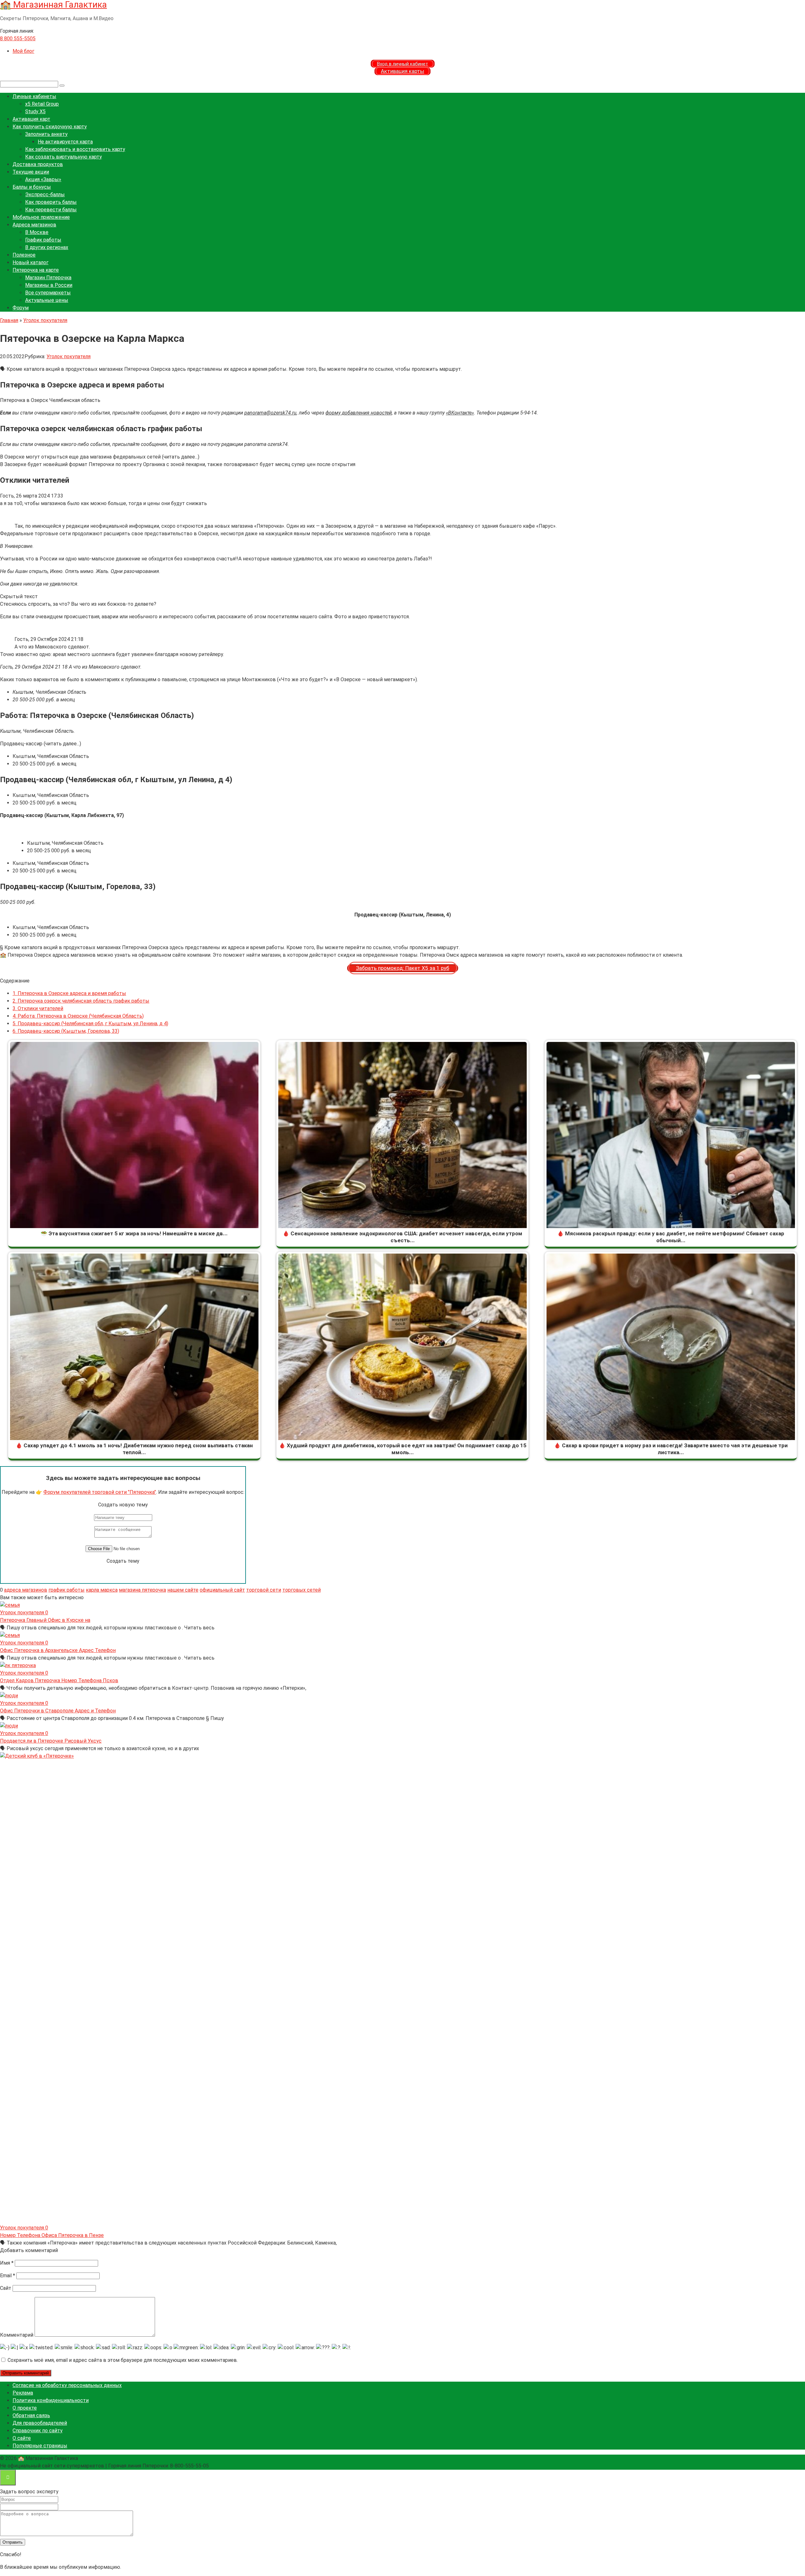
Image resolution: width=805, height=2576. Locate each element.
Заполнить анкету (46, 134)
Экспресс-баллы (45, 195)
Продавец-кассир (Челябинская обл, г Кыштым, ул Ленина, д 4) (90, 1024)
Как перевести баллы (51, 210)
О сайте (22, 2438)
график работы (67, 1590)
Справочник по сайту (38, 2431)
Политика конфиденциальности (51, 2400)
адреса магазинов (26, 1590)
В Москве (37, 232)
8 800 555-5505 (18, 39)
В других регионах (47, 247)
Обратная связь (31, 2415)
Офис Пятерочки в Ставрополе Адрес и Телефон (58, 1711)
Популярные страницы (40, 2446)
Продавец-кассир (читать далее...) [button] (41, 744)
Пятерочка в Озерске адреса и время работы (69, 993)
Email (8, 2276)
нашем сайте (183, 1590)
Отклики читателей (38, 1008)
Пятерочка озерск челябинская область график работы (81, 1001)
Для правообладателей (40, 2423)
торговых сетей (302, 1590)
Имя (7, 2263)
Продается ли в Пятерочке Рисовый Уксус (51, 1741)
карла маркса (102, 1590)
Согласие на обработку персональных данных (67, 2385)
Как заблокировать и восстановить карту (75, 149)
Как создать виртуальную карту (64, 157)
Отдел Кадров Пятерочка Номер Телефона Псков (59, 1680)
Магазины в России (49, 285)
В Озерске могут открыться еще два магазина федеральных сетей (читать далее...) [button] (100, 457)
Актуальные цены (47, 300)
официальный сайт (222, 1590)
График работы (43, 240)
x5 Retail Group (42, 104)
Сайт (6, 2288)
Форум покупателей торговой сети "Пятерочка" (100, 1492)
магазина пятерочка (142, 1590)
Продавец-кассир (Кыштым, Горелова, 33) (66, 1031)
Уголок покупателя (69, 356)
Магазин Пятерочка (48, 278)
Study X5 (35, 111)
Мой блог (23, 51)
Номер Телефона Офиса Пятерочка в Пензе (52, 2235)
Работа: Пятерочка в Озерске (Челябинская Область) (78, 1016)
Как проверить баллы (51, 202)
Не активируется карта (65, 142)
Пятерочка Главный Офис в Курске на (45, 1620)
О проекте (25, 2408)
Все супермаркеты (48, 293)
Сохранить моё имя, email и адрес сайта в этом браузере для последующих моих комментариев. (123, 2360)
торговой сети (264, 1590)
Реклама (23, 2393)
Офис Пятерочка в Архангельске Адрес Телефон (58, 1650)
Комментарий (17, 2335)
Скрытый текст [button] (19, 596)
